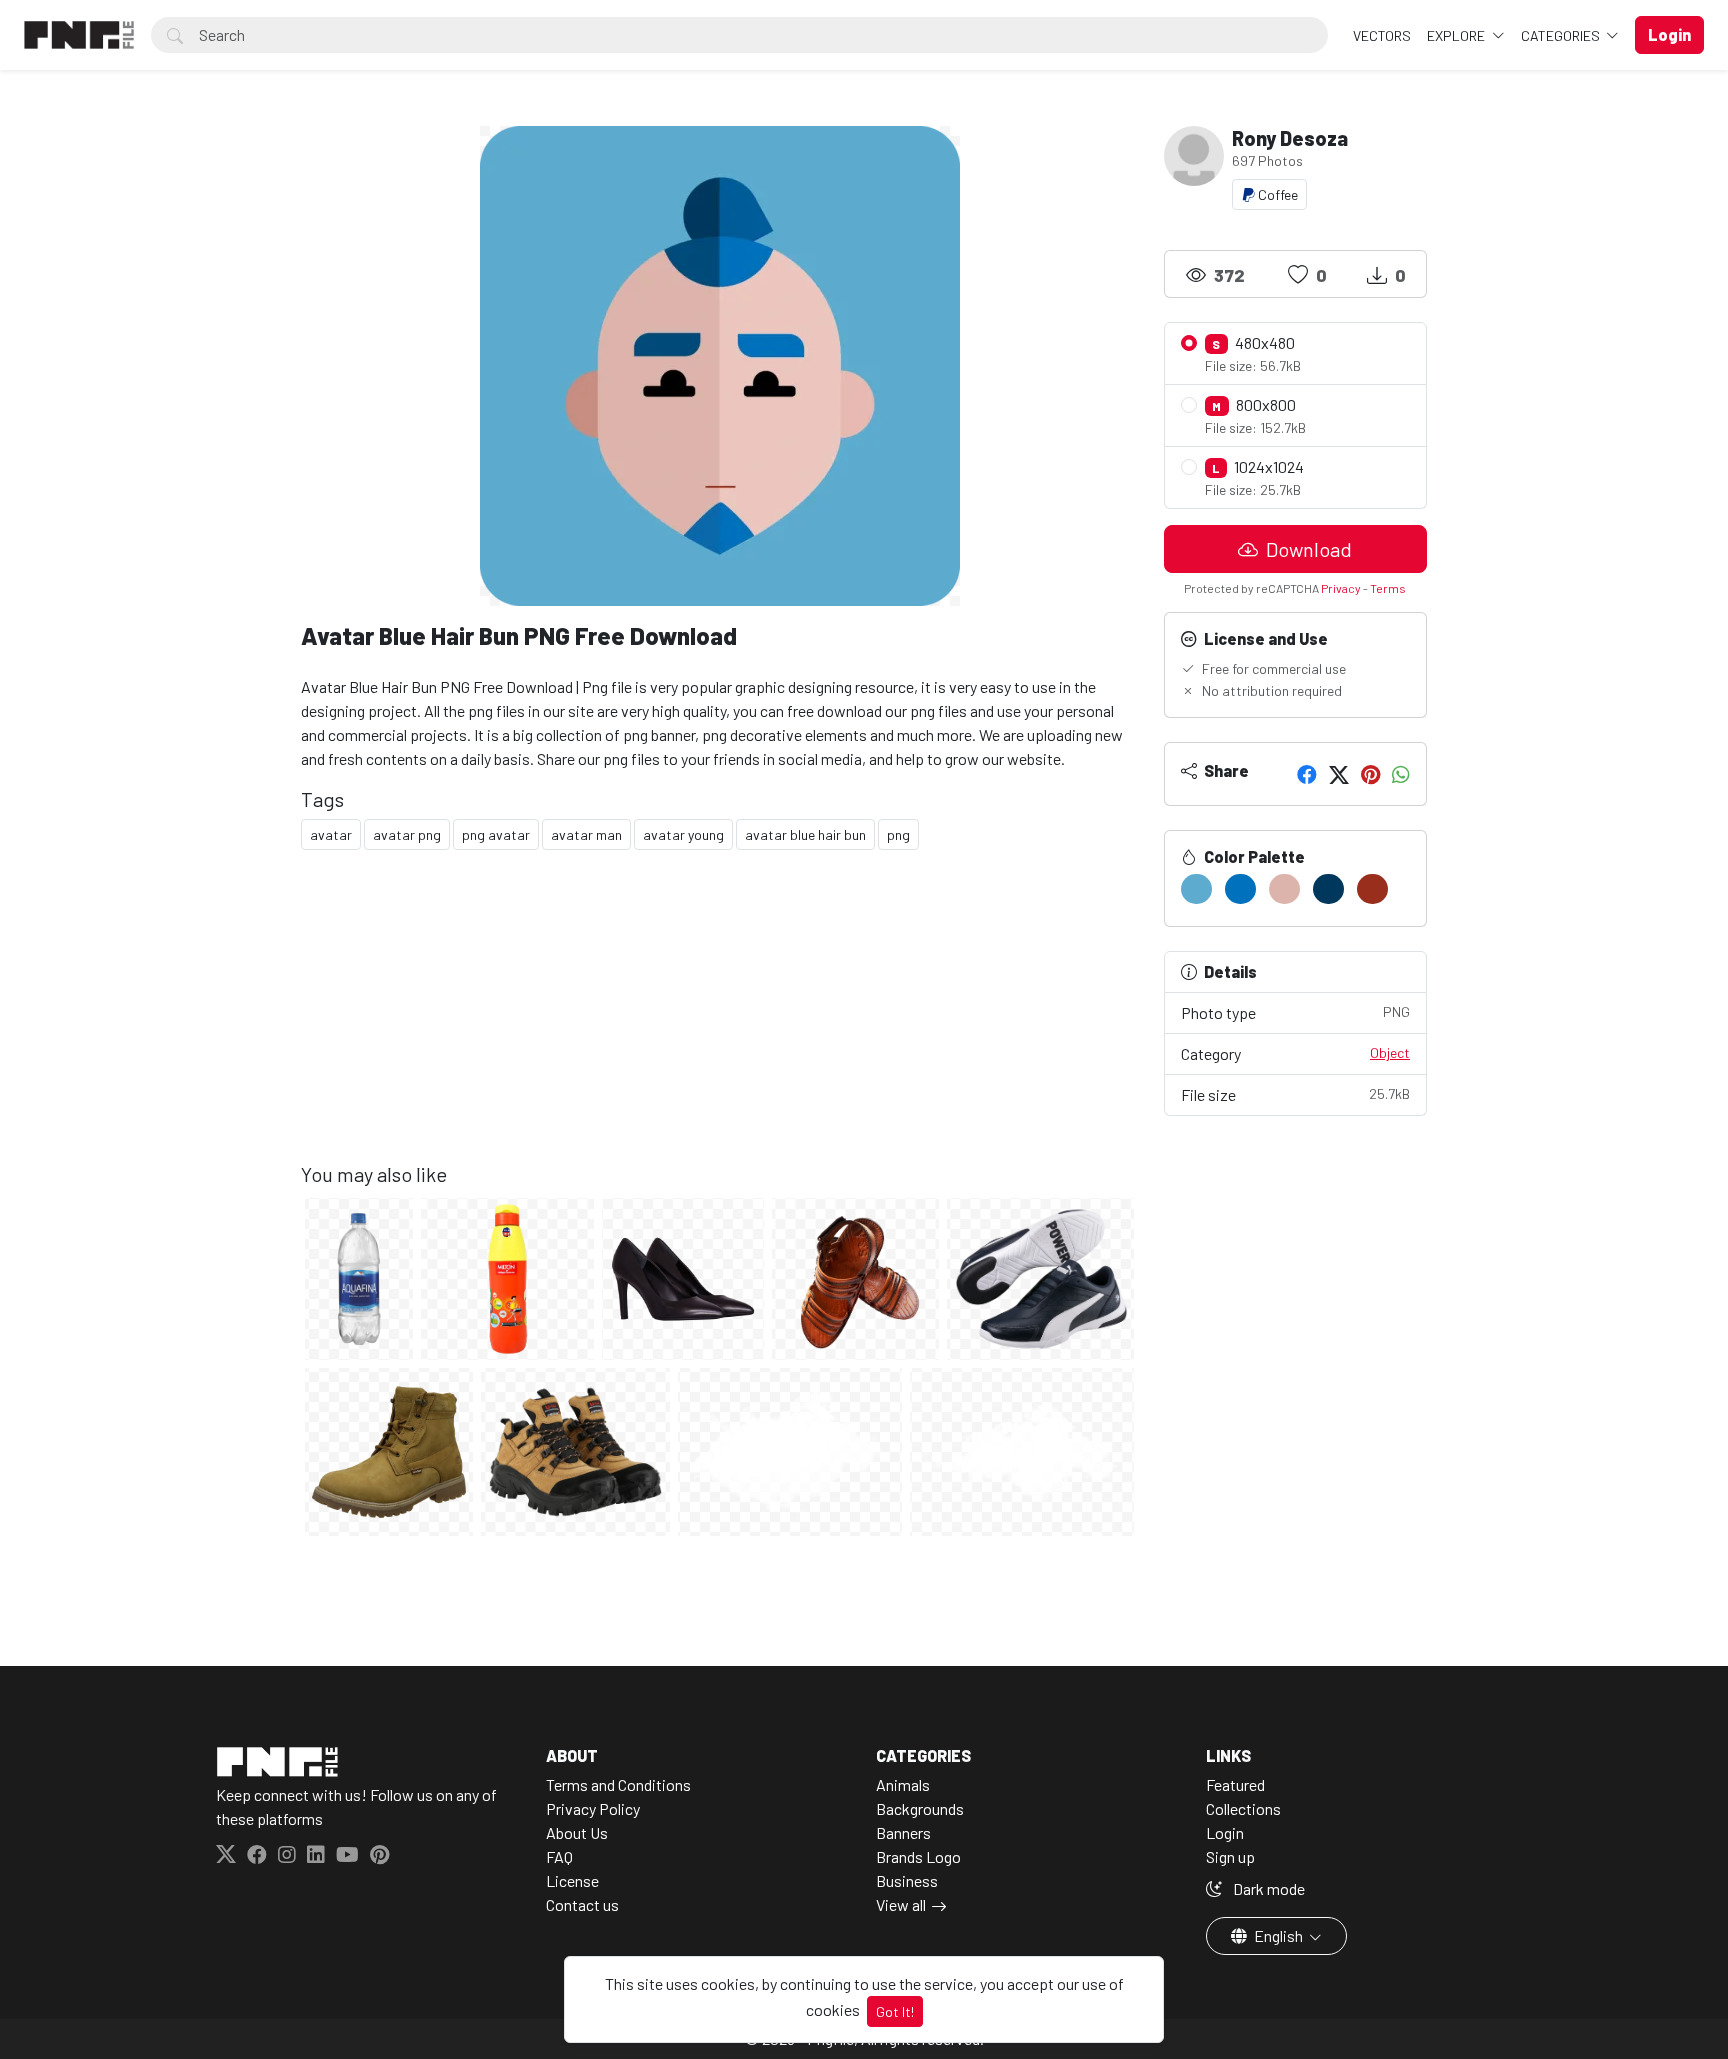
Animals (903, 1784)
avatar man (586, 834)
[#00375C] (1328, 889)
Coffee (1276, 194)
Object (1390, 1052)
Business (907, 1880)
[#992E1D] (1372, 889)
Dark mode (1267, 1888)
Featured (1235, 1784)
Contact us (582, 1904)
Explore (1457, 35)
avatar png (407, 834)
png (898, 834)
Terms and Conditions (618, 1784)
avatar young (683, 834)
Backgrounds (920, 1808)
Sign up (1230, 1856)
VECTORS (1382, 35)
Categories (1562, 35)
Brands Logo (918, 1856)
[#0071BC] (1240, 889)
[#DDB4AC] (1284, 889)
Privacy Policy (593, 1808)
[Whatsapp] (1401, 774)
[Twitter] (1339, 774)
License (572, 1880)
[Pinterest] (1370, 774)
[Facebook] (1307, 774)
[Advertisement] (720, 1022)
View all (901, 1904)
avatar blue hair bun (805, 834)
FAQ (559, 1856)
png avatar (496, 834)
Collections (1243, 1808)
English (1278, 1935)
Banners (903, 1832)
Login (1225, 1832)
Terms (1388, 588)
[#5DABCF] (1196, 889)
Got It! (895, 2011)
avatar (331, 834)
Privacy (1341, 588)
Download (1307, 549)
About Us (577, 1832)
